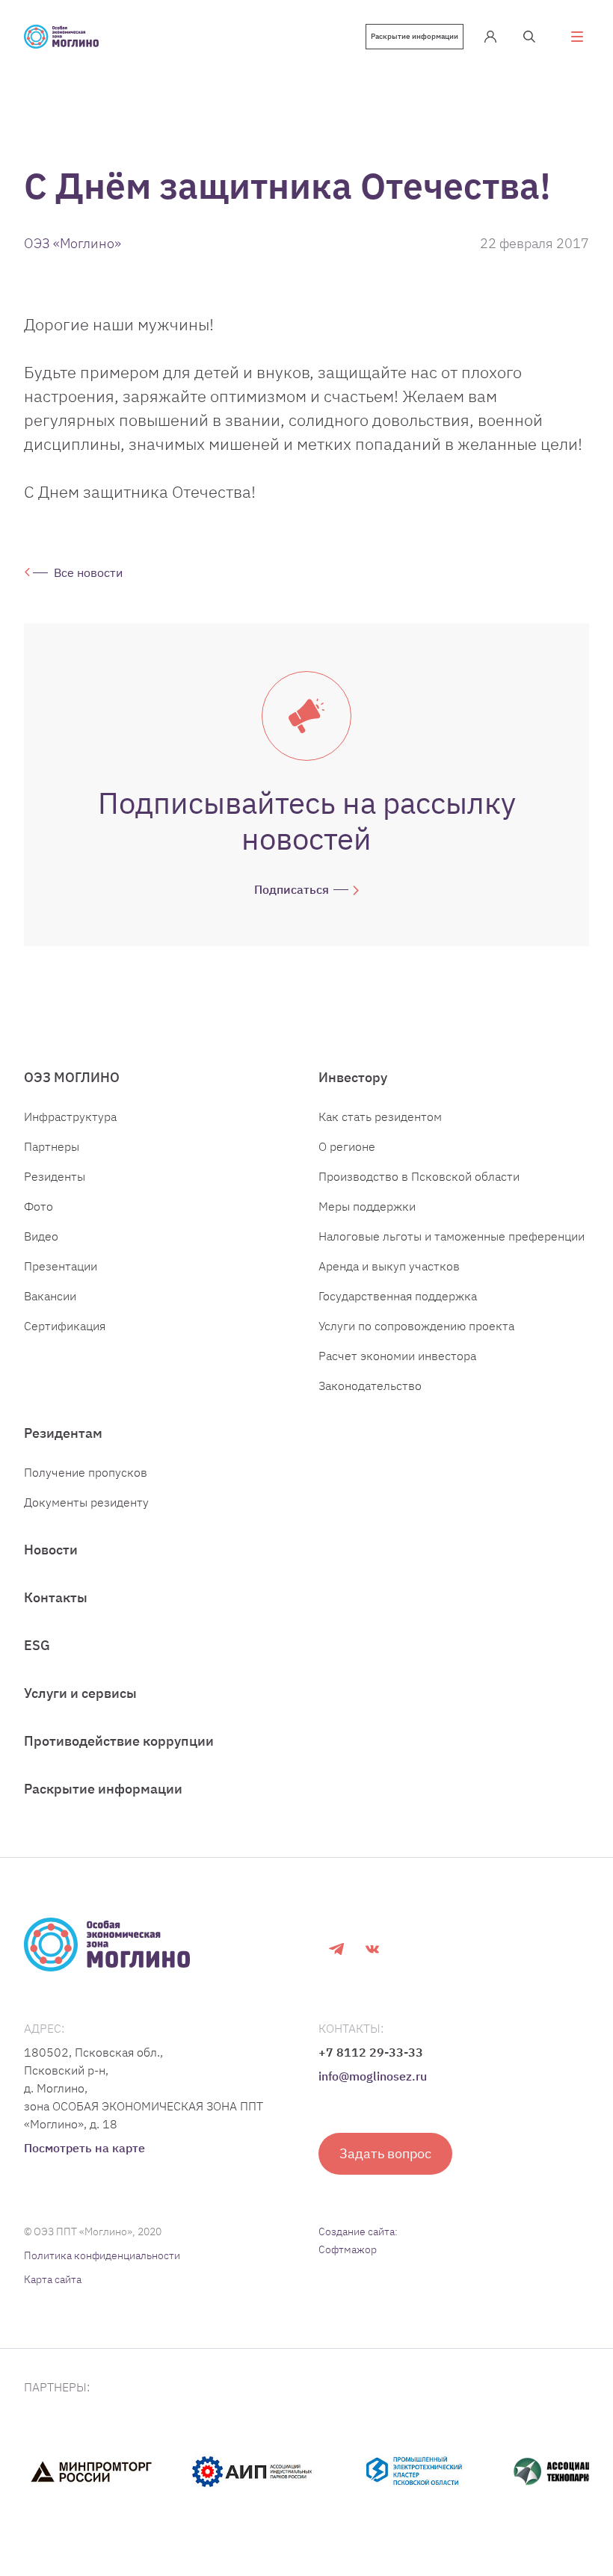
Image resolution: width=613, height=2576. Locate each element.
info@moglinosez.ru (373, 2076)
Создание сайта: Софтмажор (358, 2240)
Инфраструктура (70, 1116)
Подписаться (292, 889)
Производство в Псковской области (419, 1176)
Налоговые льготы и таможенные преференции (452, 1236)
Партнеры (52, 1146)
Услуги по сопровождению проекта (416, 1326)
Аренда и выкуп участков (389, 1266)
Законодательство (370, 1386)
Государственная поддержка (398, 1296)
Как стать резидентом (380, 1116)
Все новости (88, 572)
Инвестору (353, 1077)
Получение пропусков (86, 1472)
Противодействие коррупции (119, 1741)
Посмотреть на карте (84, 2148)
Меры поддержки (367, 1206)
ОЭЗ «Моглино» (73, 243)
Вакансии (50, 1296)
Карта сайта (53, 2279)
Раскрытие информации (415, 36)
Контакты (56, 1597)
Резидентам (63, 1433)
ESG (37, 1645)
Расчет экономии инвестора (397, 1356)
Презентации (61, 1266)
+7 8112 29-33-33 (371, 2052)
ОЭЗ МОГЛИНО (72, 1077)
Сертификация (65, 1326)
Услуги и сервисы (80, 1693)
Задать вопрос (385, 2153)
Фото (38, 1206)
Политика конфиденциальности (102, 2255)
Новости (51, 1550)
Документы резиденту (86, 1502)
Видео (41, 1236)
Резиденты (55, 1176)
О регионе (347, 1146)
